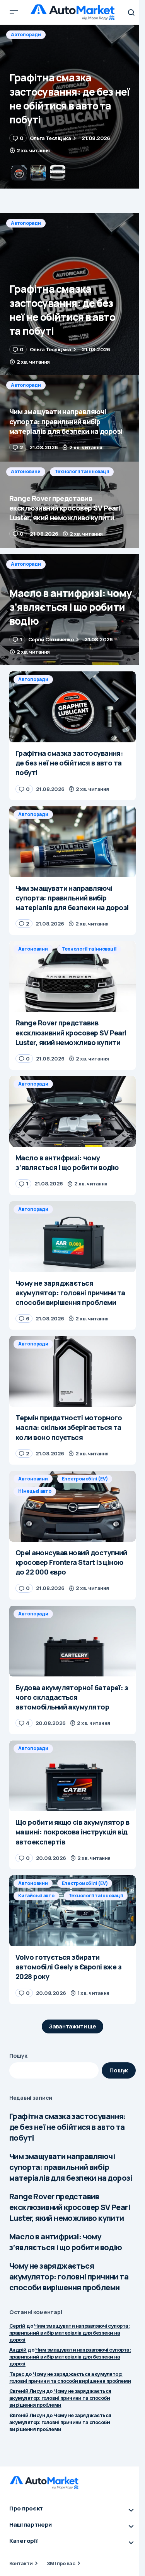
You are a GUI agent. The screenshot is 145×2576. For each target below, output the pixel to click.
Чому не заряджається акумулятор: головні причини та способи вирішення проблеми (69, 2277)
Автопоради (26, 35)
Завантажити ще (72, 2026)
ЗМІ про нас (61, 2563)
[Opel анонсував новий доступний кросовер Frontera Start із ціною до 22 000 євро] (72, 1506)
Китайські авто (36, 1896)
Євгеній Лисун (27, 2391)
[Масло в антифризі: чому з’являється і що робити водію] (72, 610)
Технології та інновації (82, 471)
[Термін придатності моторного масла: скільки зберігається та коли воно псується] (72, 1371)
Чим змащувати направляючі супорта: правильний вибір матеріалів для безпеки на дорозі (71, 2167)
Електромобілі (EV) (85, 1479)
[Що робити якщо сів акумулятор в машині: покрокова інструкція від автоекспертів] (72, 1776)
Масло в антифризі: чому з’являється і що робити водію (66, 2242)
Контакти (21, 2563)
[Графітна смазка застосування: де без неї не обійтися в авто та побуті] (72, 294)
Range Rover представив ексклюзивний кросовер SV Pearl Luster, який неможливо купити (70, 2207)
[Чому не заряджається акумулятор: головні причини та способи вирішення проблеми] (72, 1237)
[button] (14, 12)
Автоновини (26, 471)
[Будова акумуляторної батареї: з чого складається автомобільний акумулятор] (72, 1641)
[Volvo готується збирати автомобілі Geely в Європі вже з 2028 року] (72, 1911)
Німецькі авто (35, 1491)
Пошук (18, 2056)
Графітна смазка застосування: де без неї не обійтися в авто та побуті (68, 2127)
